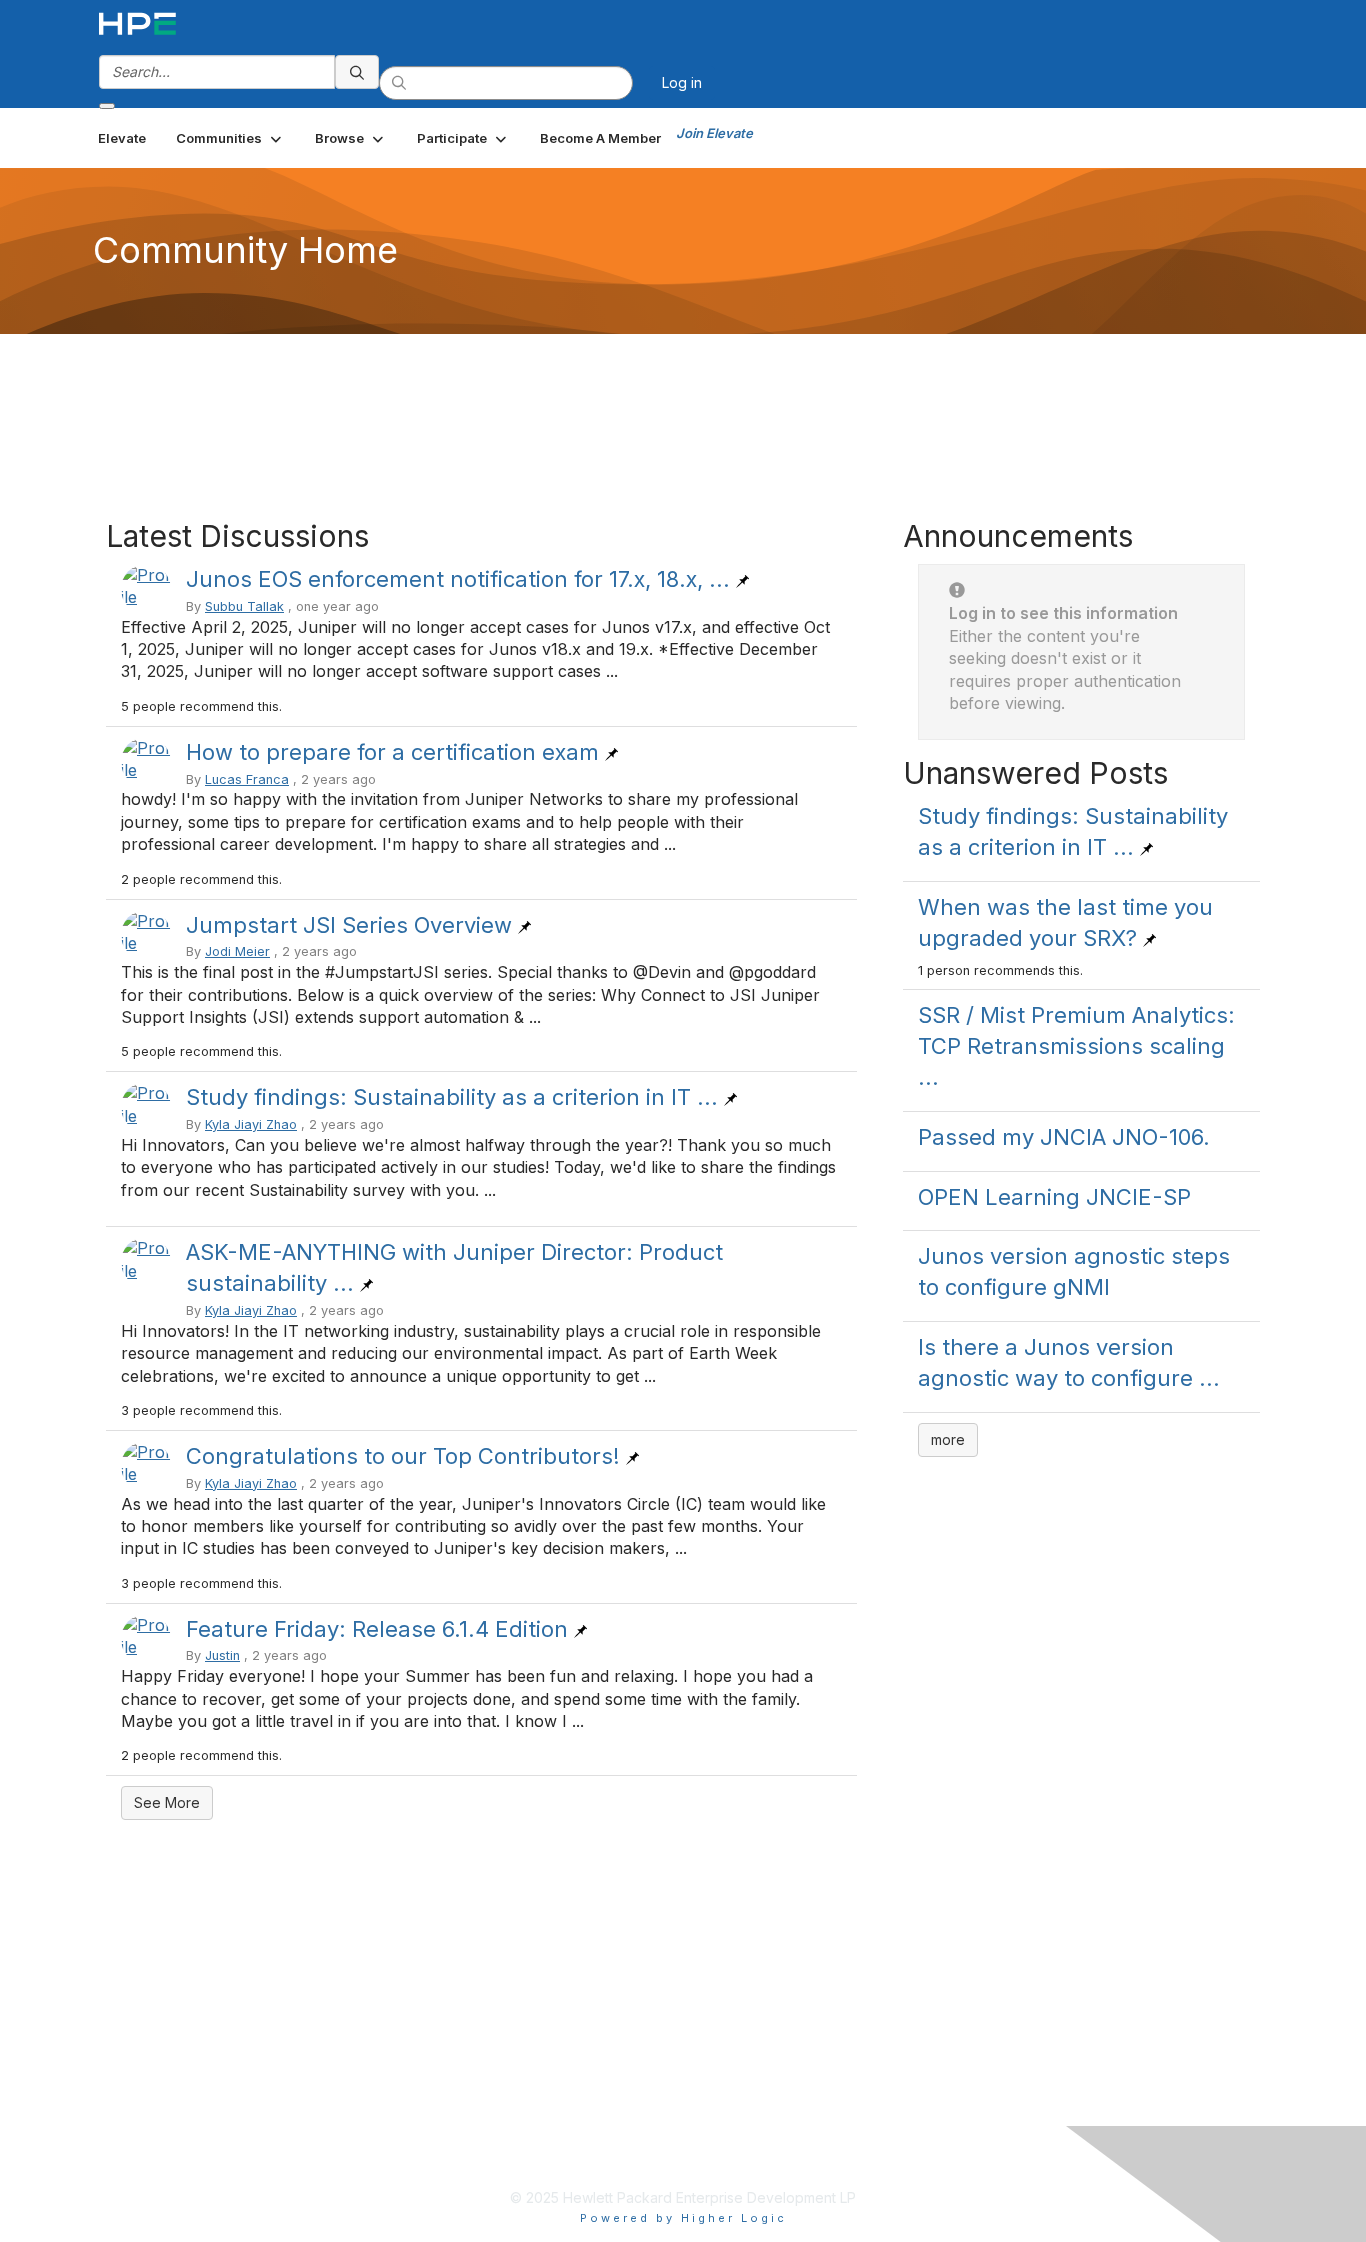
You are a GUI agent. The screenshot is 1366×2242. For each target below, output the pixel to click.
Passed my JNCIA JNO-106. (1064, 1137)
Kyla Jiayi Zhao (251, 1124)
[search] (357, 72)
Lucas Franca (247, 779)
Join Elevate (714, 133)
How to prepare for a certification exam (392, 752)
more (948, 1439)
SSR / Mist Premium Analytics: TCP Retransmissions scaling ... (1076, 1046)
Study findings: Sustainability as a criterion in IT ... (452, 1097)
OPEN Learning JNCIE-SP (1054, 1197)
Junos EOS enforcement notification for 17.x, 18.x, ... (458, 579)
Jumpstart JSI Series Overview (349, 925)
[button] (230, 138)
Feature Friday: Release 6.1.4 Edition (377, 1629)
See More (167, 1802)
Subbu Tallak (244, 606)
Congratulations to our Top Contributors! (403, 1456)
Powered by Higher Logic (683, 2218)
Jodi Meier (237, 951)
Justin (222, 1655)
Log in (682, 82)
